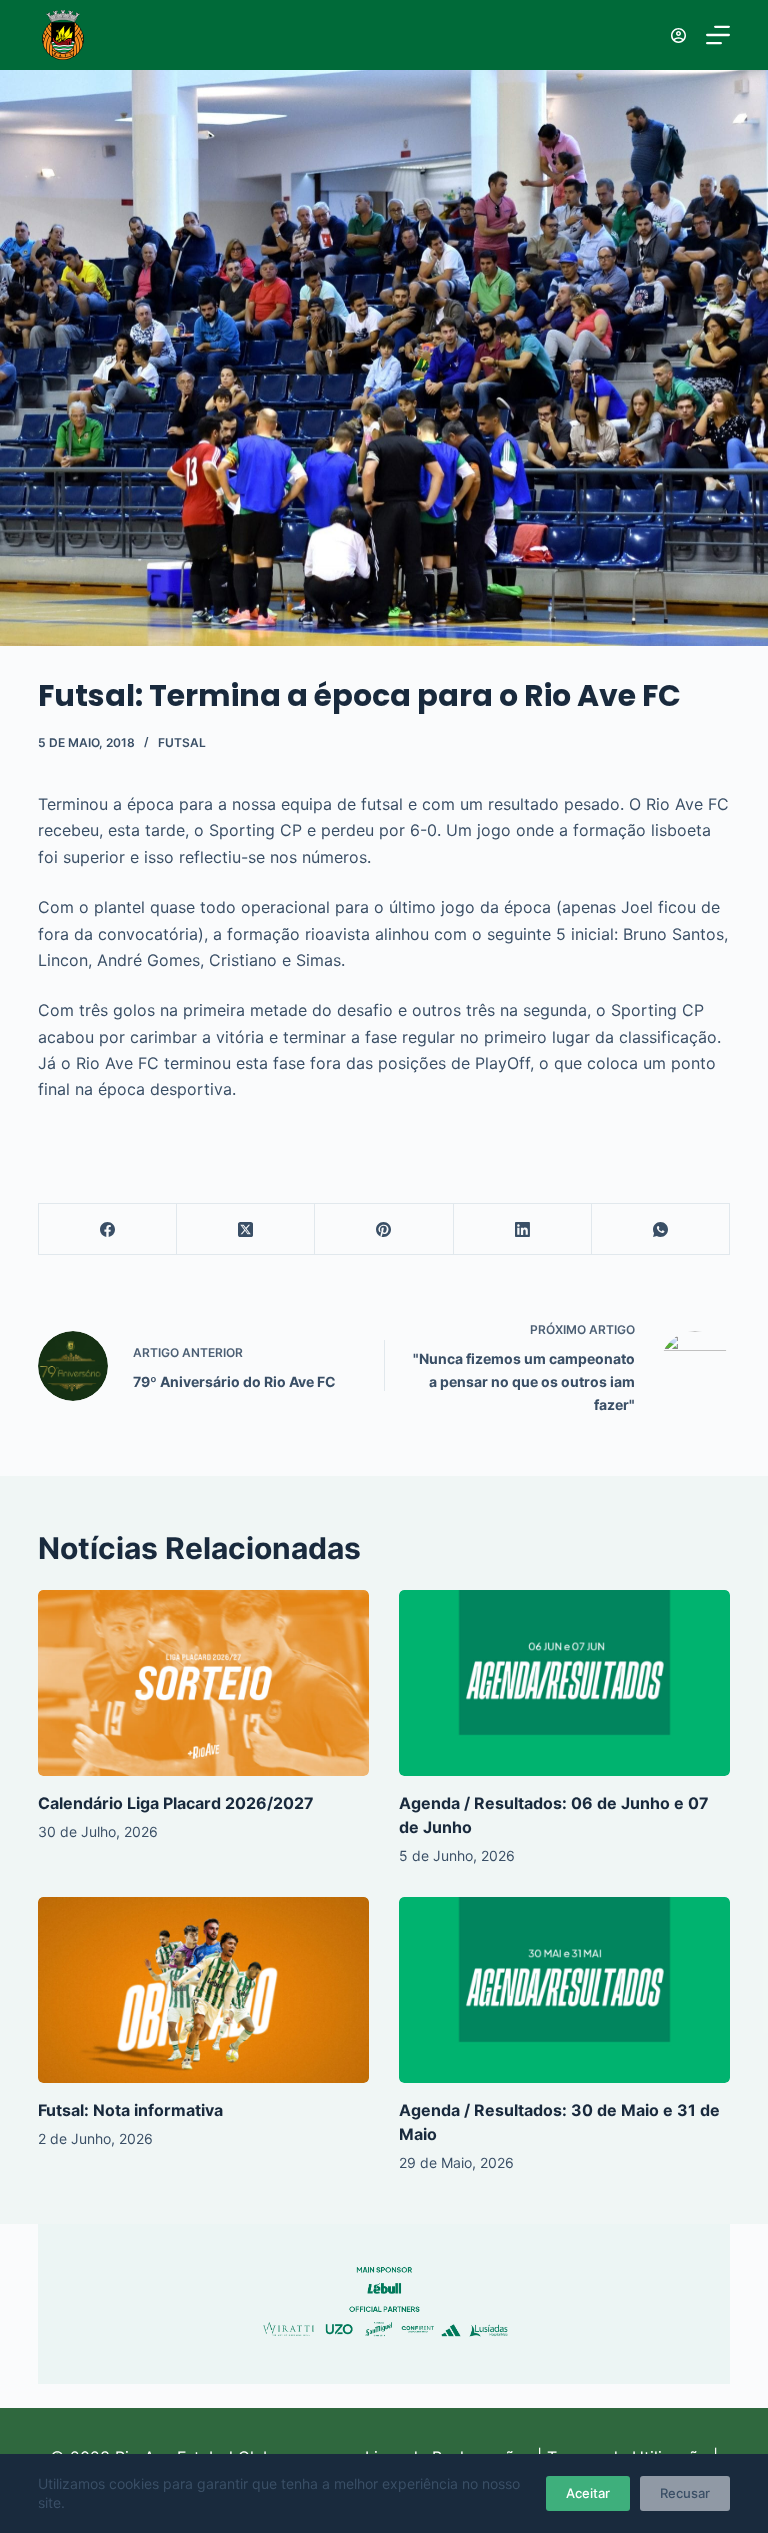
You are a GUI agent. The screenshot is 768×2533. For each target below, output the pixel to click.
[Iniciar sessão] (678, 35)
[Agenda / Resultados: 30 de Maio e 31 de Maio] (564, 1990)
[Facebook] (108, 1229)
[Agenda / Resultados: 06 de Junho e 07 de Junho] (564, 1683)
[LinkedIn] (523, 1229)
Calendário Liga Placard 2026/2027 (176, 1803)
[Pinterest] (384, 1229)
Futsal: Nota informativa (130, 2110)
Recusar (685, 2493)
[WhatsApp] (661, 1229)
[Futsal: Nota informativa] (203, 1990)
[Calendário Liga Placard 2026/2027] (203, 1683)
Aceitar (588, 2493)
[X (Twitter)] (246, 1229)
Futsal (182, 742)
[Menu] (718, 35)
